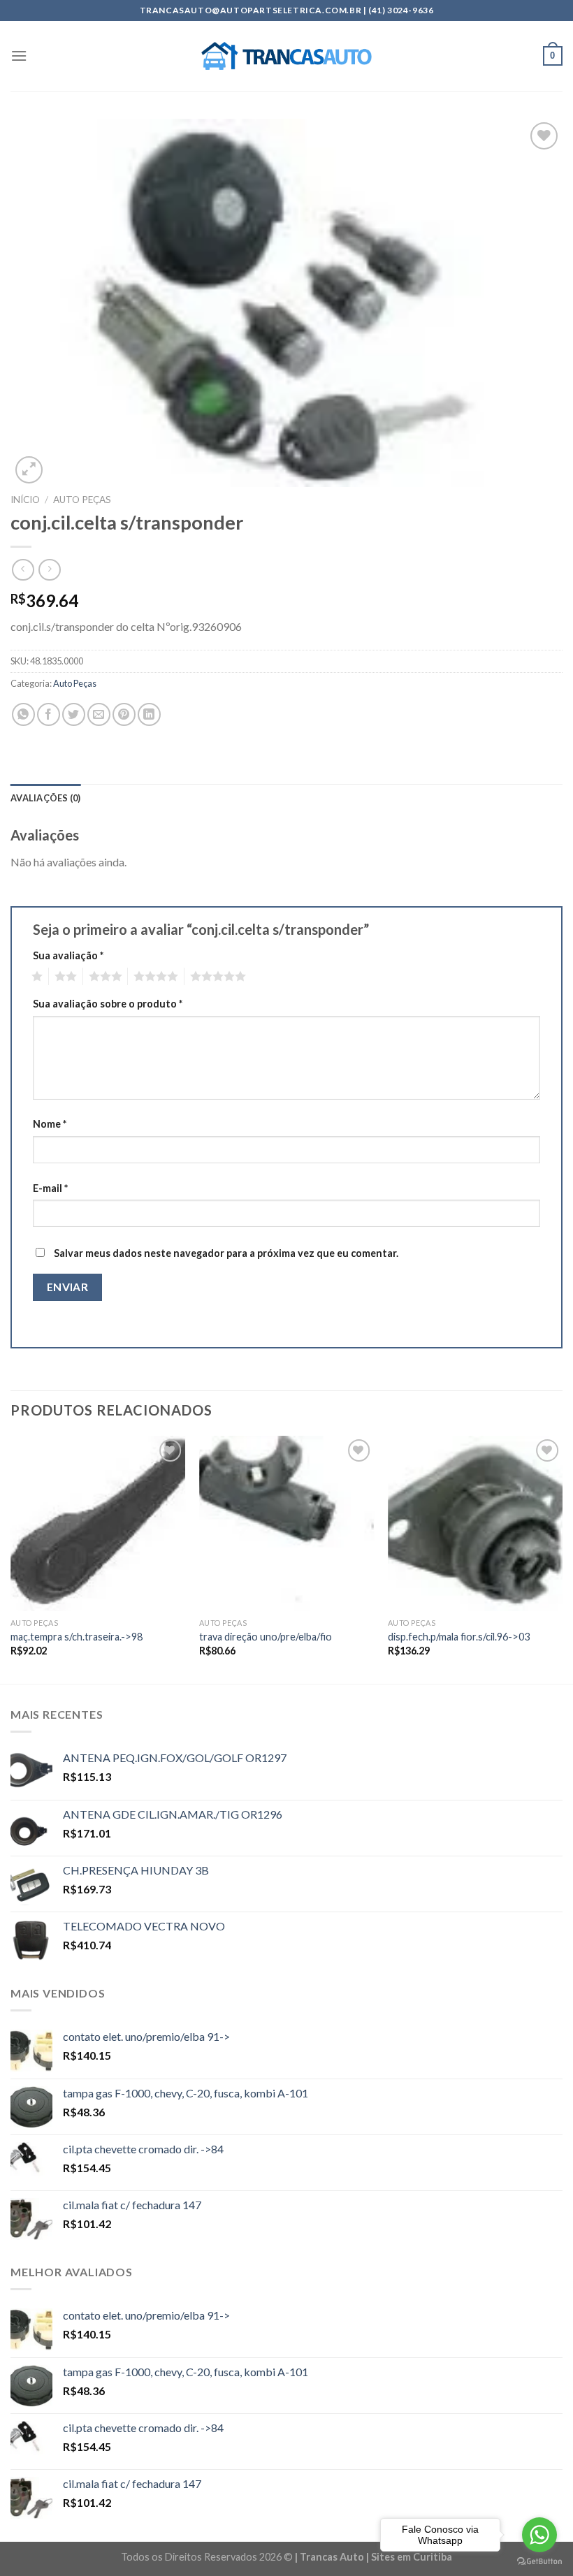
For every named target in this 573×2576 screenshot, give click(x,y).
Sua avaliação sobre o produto (108, 1004)
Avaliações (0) (46, 798)
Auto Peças (82, 500)
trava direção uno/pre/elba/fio (266, 1637)
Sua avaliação (68, 955)
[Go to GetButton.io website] (539, 2562)
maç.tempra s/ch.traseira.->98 (77, 1637)
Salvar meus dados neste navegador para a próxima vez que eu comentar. (226, 1253)
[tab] (46, 798)
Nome (50, 1124)
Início (25, 500)
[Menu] (19, 56)
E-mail (50, 1188)
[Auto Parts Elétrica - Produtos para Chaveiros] (287, 56)
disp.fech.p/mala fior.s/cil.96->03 (459, 1637)
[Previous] (11, 1558)
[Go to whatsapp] (539, 2535)
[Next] (562, 1558)
